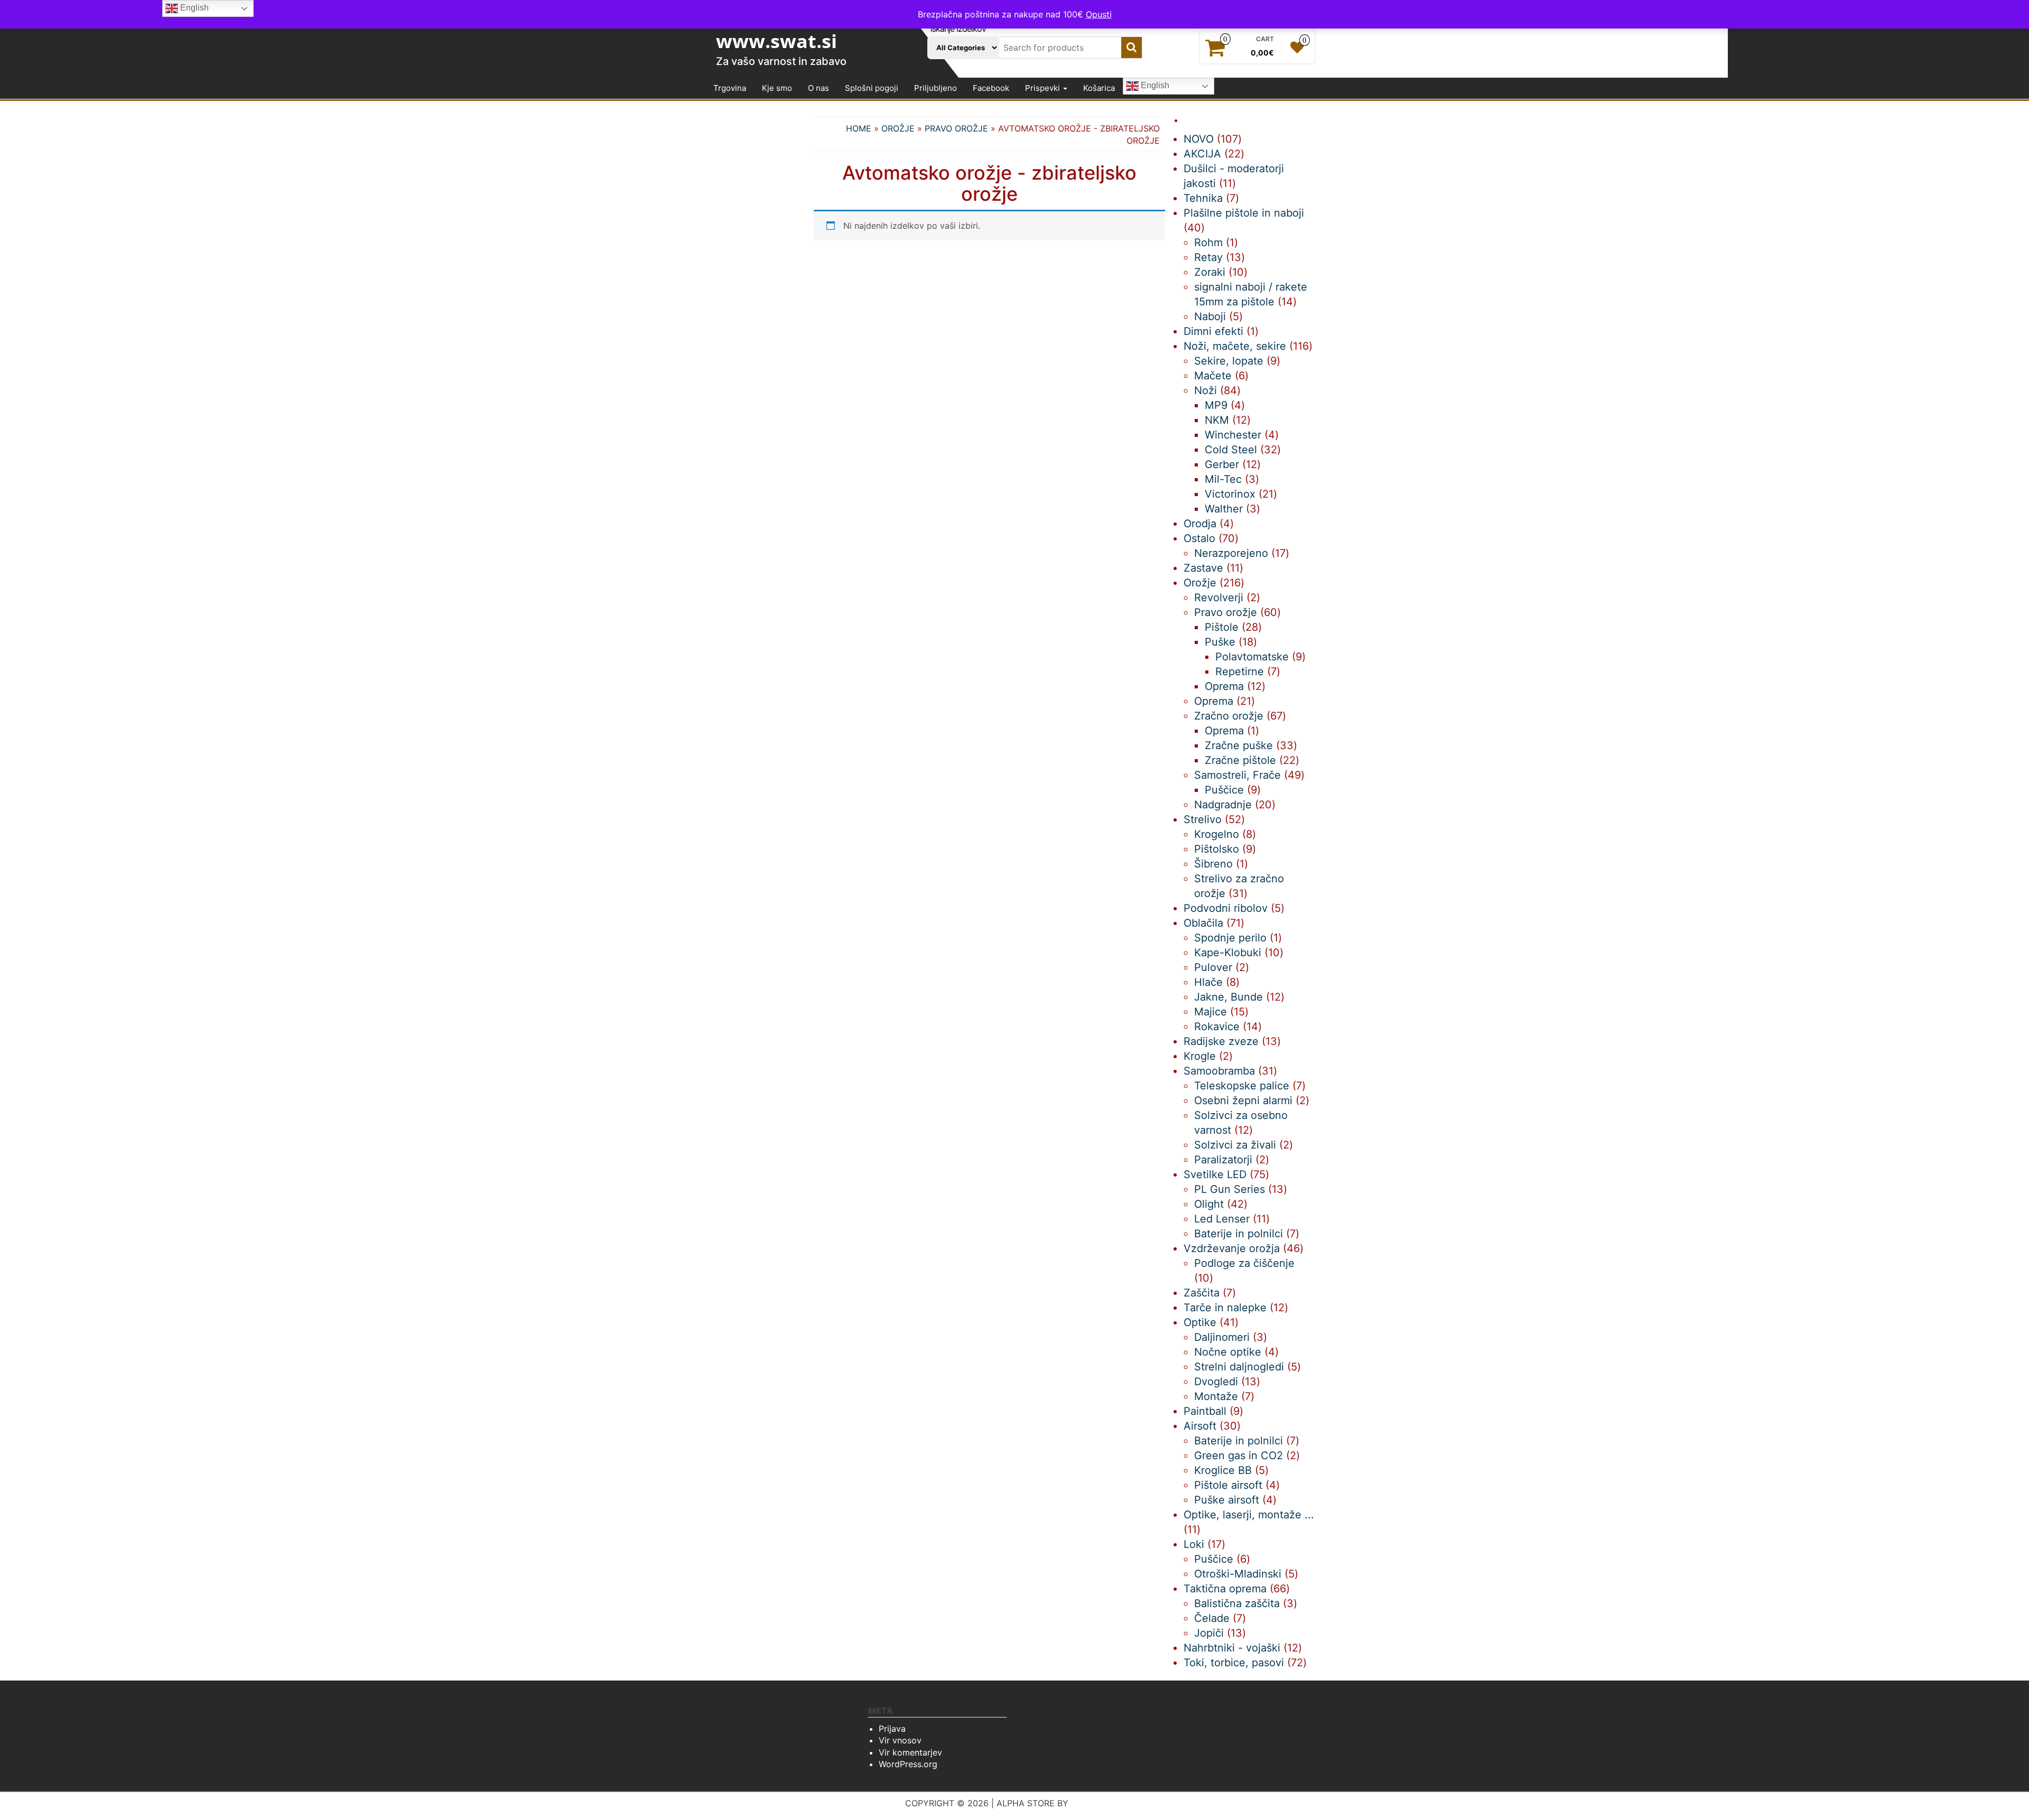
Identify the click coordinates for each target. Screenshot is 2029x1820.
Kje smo (777, 88)
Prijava (892, 1729)
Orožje (898, 128)
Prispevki (1044, 88)
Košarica (1099, 88)
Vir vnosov (900, 1740)
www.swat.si (776, 41)
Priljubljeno (936, 88)
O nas (818, 88)
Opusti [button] (1099, 14)
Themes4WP (1098, 1803)
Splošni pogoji (872, 88)
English (1154, 86)
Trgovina (730, 88)
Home (859, 128)
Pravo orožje (956, 128)
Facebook (991, 88)
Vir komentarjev (910, 1752)
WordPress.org (908, 1764)
